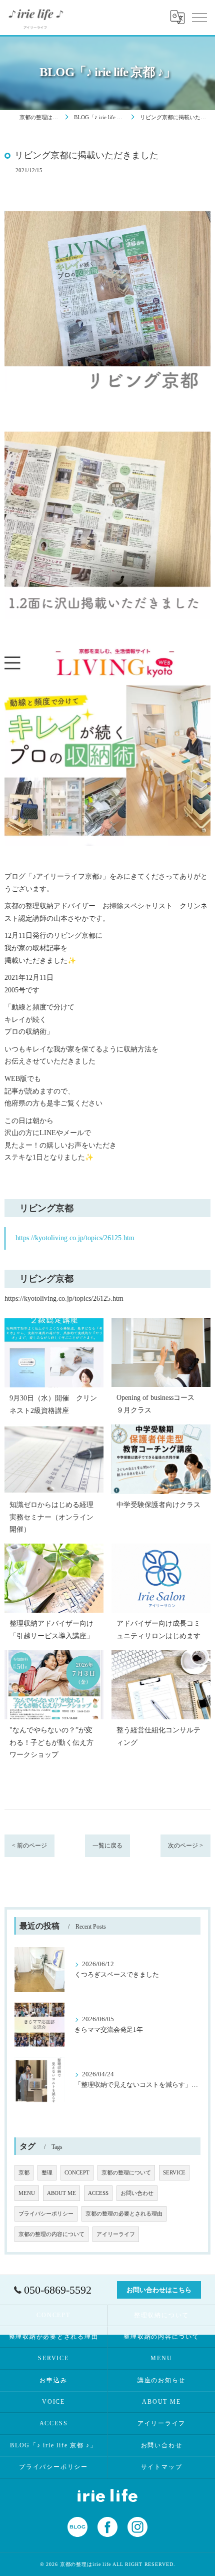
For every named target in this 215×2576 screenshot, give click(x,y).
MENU (27, 2193)
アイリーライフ (116, 2234)
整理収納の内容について (161, 2337)
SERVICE (174, 2173)
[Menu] (199, 17)
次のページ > (185, 1846)
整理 (47, 2173)
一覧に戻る (107, 1846)
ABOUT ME (61, 2193)
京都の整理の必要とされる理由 (124, 2214)
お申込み (53, 2380)
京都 (24, 2173)
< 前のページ (29, 1846)
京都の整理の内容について (51, 2234)
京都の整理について (126, 2173)
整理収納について (161, 2315)
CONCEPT (77, 2173)
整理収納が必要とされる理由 (54, 2337)
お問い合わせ (137, 2193)
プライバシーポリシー (46, 2214)
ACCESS (98, 2193)
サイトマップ (162, 2467)
